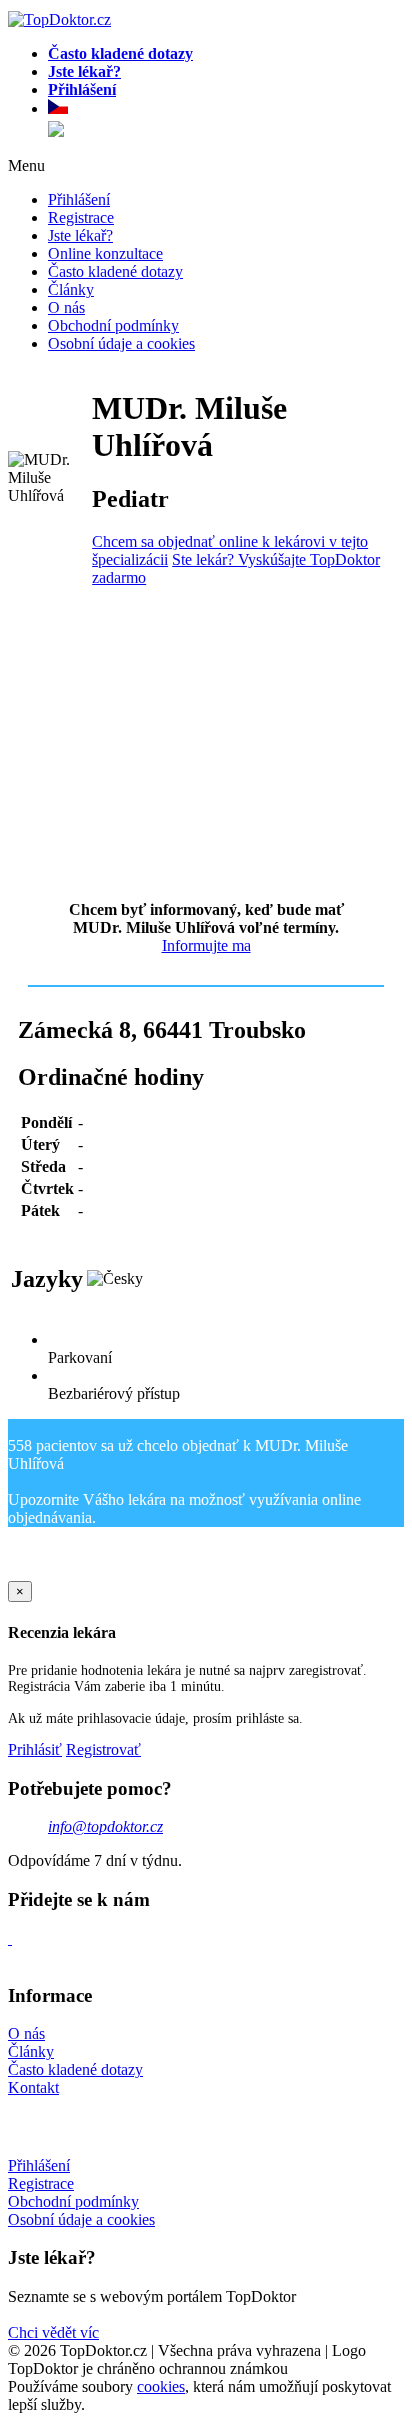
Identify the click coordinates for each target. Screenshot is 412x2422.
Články (71, 289)
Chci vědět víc (53, 2332)
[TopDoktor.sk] (56, 131)
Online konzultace (105, 253)
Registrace (81, 217)
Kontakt (33, 2087)
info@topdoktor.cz (105, 1826)
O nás (66, 307)
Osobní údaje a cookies (121, 343)
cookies (161, 2386)
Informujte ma (206, 945)
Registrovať (103, 1749)
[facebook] (10, 1938)
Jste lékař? (80, 235)
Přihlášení (79, 199)
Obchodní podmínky (113, 325)
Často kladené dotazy (115, 271)
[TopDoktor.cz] (226, 110)
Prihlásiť (35, 1749)
